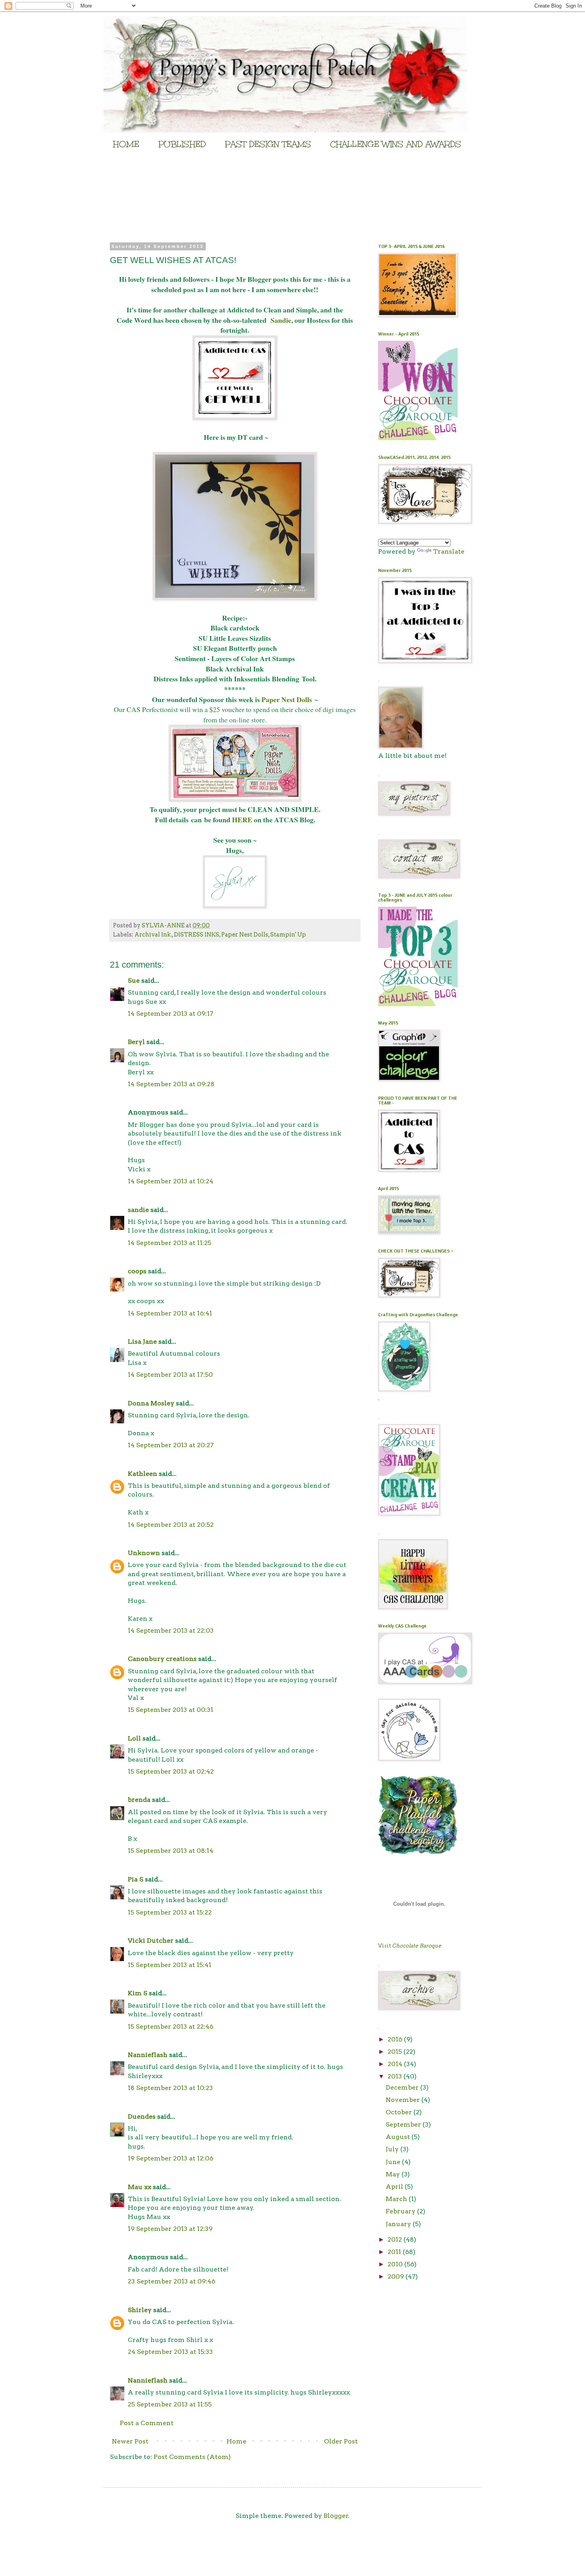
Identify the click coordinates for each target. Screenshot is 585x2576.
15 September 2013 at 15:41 (170, 1965)
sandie (138, 1210)
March (397, 2199)
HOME (126, 144)
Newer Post (130, 2441)
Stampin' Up (288, 935)
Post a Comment (147, 2423)
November (404, 2100)
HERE (243, 820)
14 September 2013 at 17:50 (170, 1375)
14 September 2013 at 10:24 (171, 1181)
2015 (396, 2052)
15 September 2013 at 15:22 (170, 1912)
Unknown (144, 1553)
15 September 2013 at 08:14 (171, 1851)
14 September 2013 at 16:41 (170, 1313)
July (393, 2149)
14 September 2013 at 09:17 (171, 1014)
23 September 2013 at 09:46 (172, 2281)
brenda (139, 1800)
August (399, 2137)
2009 (397, 2276)
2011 (395, 2252)
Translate (449, 551)
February (401, 2211)
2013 (396, 2076)
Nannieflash (148, 2055)
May (394, 2174)
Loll (134, 1738)
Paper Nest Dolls (287, 699)
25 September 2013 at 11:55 (170, 2404)
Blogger (336, 2516)
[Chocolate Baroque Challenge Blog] (418, 438)
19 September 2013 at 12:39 (170, 2229)
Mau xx (139, 2187)
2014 (396, 2064)
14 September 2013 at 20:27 (171, 1445)
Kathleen (142, 1474)
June (394, 2162)
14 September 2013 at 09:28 (171, 1084)
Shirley (140, 2310)
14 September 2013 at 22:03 (171, 1630)
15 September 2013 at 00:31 (171, 1710)
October (400, 2112)
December (403, 2087)
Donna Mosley (151, 1403)
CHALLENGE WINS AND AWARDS (396, 144)
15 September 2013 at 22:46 (171, 2027)
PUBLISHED (182, 144)
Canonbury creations (162, 1659)
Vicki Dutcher (151, 1941)
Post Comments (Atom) (192, 2457)
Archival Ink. (153, 935)
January (399, 2224)
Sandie (281, 320)
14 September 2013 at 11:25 (170, 1243)
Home (236, 2441)
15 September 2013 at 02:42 (171, 1771)
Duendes (142, 2116)
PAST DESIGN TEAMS (268, 144)
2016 (396, 2039)
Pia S (136, 1879)
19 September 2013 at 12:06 (171, 2158)
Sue (134, 981)
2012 (396, 2239)
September (404, 2124)
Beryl (136, 1042)
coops (137, 1271)
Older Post (341, 2441)
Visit (410, 1946)
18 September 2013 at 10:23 (170, 2088)
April (395, 2187)
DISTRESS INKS (197, 935)
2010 (396, 2264)
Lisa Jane (142, 1342)
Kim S (137, 1993)
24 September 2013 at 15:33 (170, 2352)
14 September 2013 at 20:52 (171, 1525)
